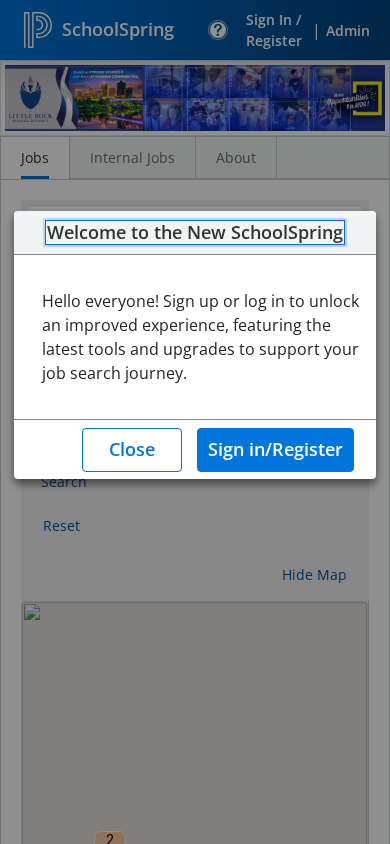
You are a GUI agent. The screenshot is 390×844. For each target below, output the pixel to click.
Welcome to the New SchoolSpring (195, 233)
